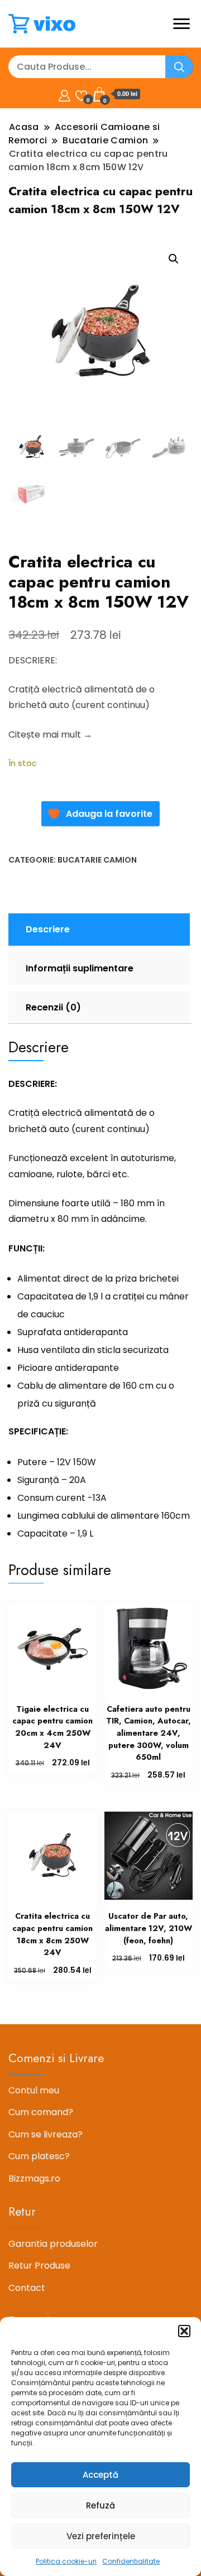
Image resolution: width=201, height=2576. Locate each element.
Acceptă (100, 2475)
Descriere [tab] (48, 929)
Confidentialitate (131, 2561)
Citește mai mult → (50, 735)
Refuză (100, 2505)
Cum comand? (41, 2112)
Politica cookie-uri (66, 2561)
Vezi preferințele (101, 2536)
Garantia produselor (53, 2244)
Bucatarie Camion (97, 860)
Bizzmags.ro (34, 2178)
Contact (27, 2288)
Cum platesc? (39, 2156)
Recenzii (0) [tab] (53, 1007)
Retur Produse (39, 2266)
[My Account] (64, 94)
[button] (184, 2331)
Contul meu (34, 2090)
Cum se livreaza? (46, 2134)
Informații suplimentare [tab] (80, 968)
